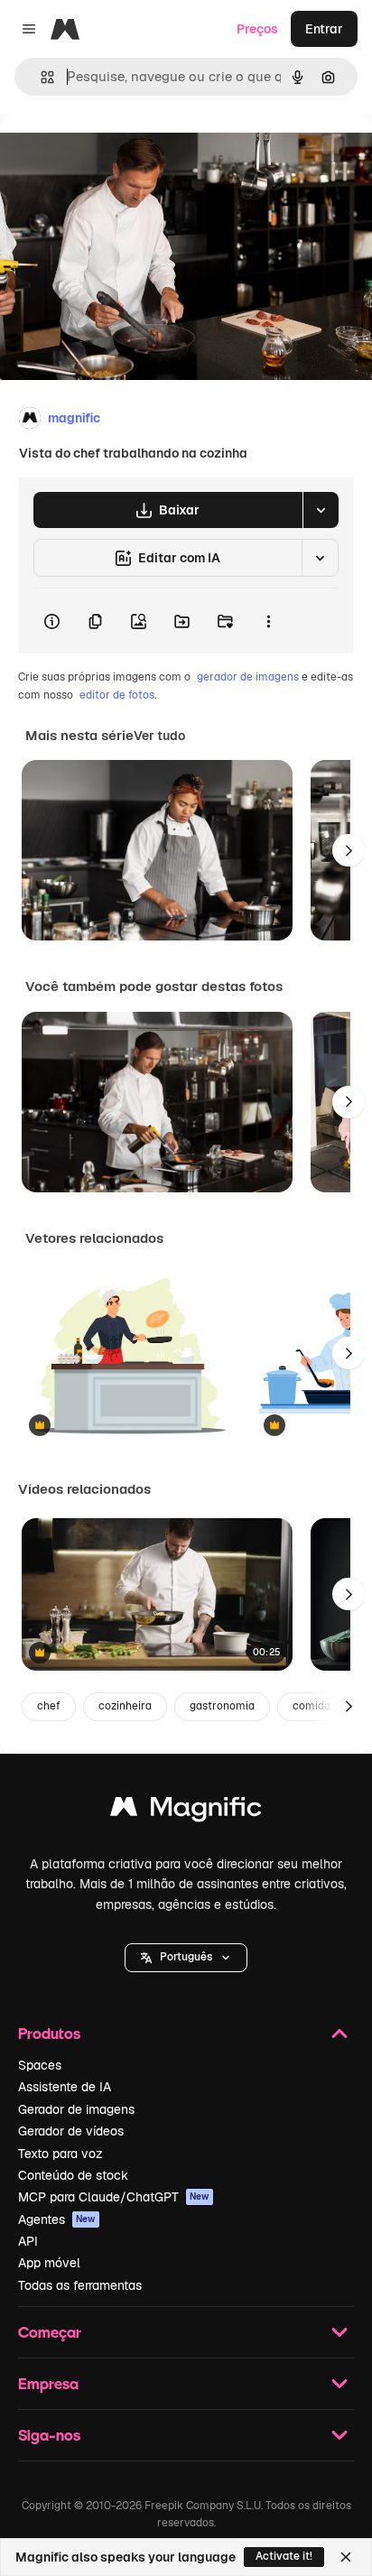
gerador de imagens (248, 677)
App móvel (49, 2263)
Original (116, 155)
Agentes (57, 2219)
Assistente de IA (65, 2087)
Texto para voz (60, 2154)
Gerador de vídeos (71, 2131)
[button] (186, 1958)
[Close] (346, 2557)
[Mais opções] (268, 621)
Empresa (48, 2383)
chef (49, 1706)
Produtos (49, 2033)
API (28, 2241)
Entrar (324, 29)
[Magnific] (186, 1811)
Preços (257, 29)
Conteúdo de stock (73, 2175)
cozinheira (125, 1706)
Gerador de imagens (76, 2109)
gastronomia (222, 1706)
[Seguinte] (349, 850)
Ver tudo (159, 736)
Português (186, 1957)
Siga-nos (49, 2435)
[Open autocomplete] (40, 77)
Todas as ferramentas (80, 2285)
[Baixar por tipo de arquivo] (321, 510)
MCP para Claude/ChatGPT (114, 2197)
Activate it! (284, 2556)
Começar (50, 2332)
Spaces (40, 2065)
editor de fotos (117, 695)
